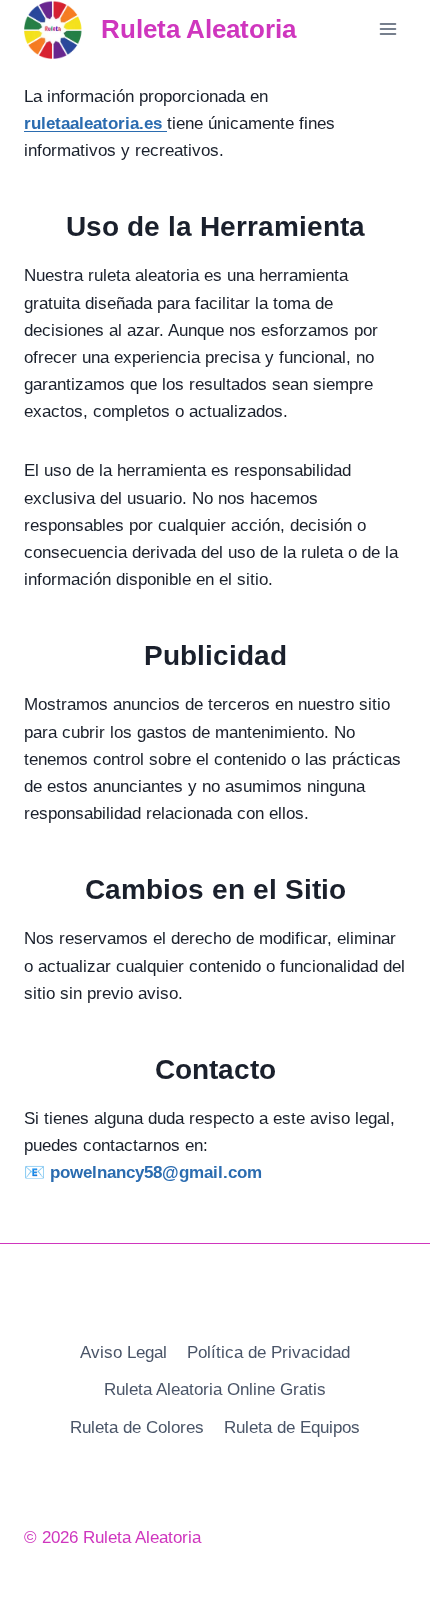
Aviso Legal (123, 1352)
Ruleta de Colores (137, 1427)
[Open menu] (387, 29)
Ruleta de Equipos (292, 1427)
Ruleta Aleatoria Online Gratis (215, 1389)
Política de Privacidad (268, 1352)
